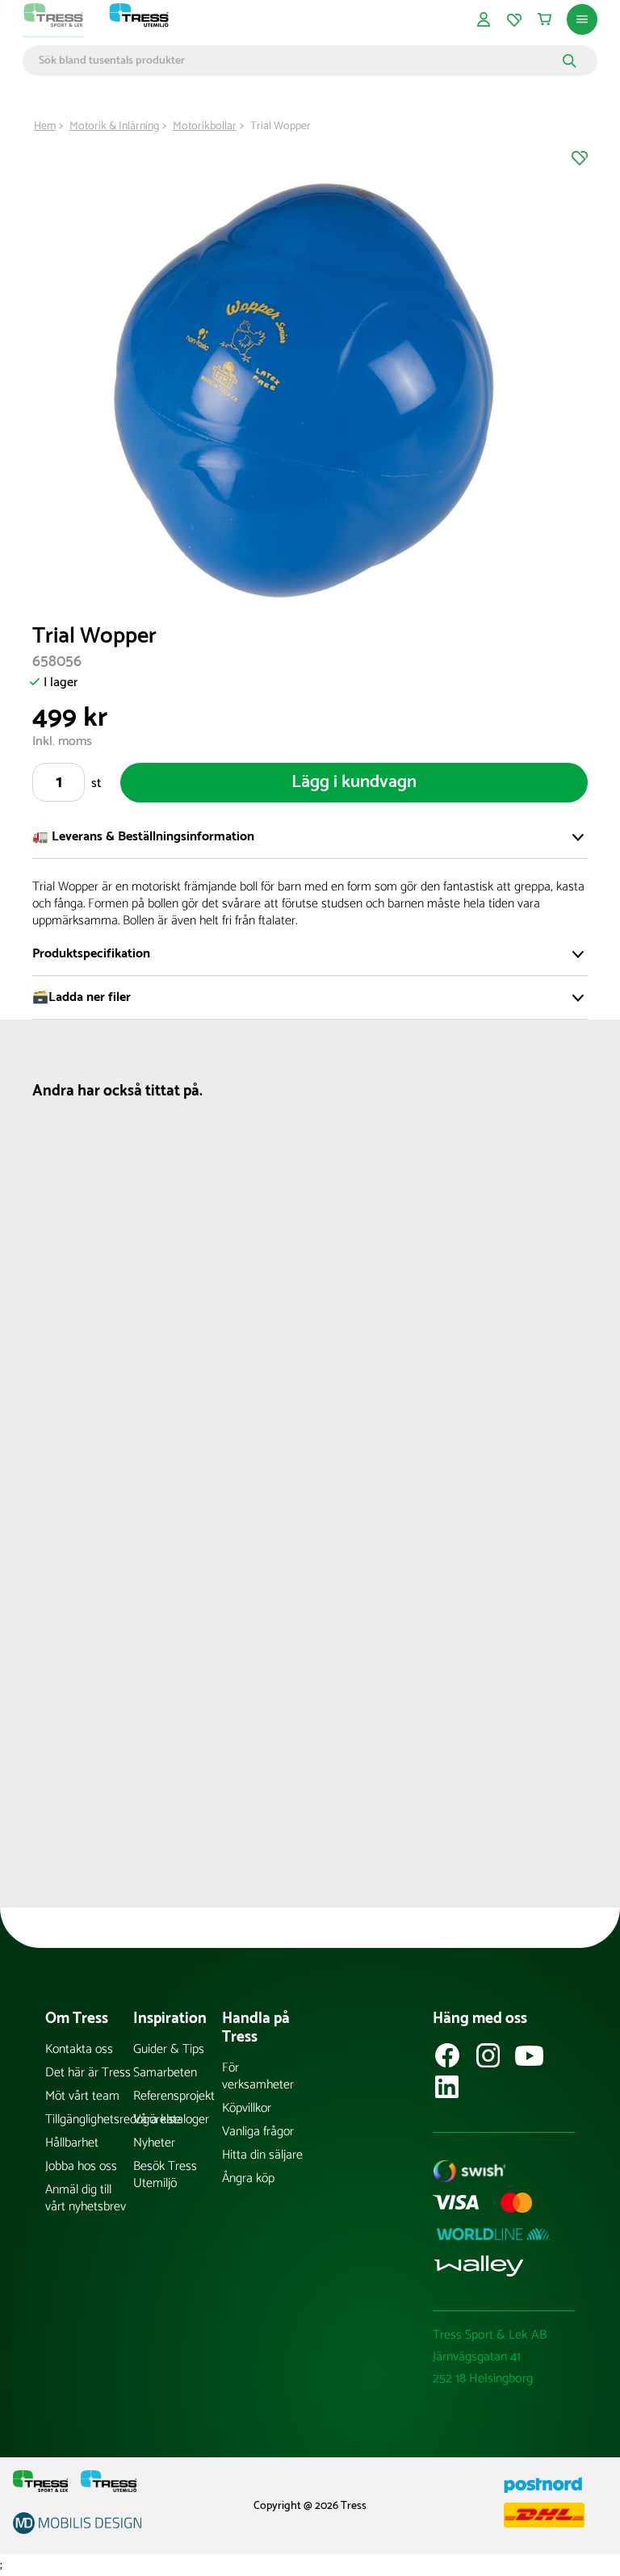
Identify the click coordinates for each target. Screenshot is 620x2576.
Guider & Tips (169, 2049)
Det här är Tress (88, 2073)
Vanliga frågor (258, 2132)
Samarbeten (165, 2073)
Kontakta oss (79, 2049)
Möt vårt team (82, 2096)
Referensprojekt (174, 2096)
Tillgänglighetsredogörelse (89, 2119)
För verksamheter (258, 2076)
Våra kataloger (171, 2119)
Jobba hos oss (81, 2166)
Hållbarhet (72, 2143)
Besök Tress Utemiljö (165, 2175)
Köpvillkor (247, 2108)
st (96, 783)
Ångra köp (248, 2178)
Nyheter (154, 2143)
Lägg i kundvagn (354, 782)
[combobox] (298, 61)
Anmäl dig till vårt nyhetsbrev (86, 2198)
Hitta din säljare (262, 2155)
